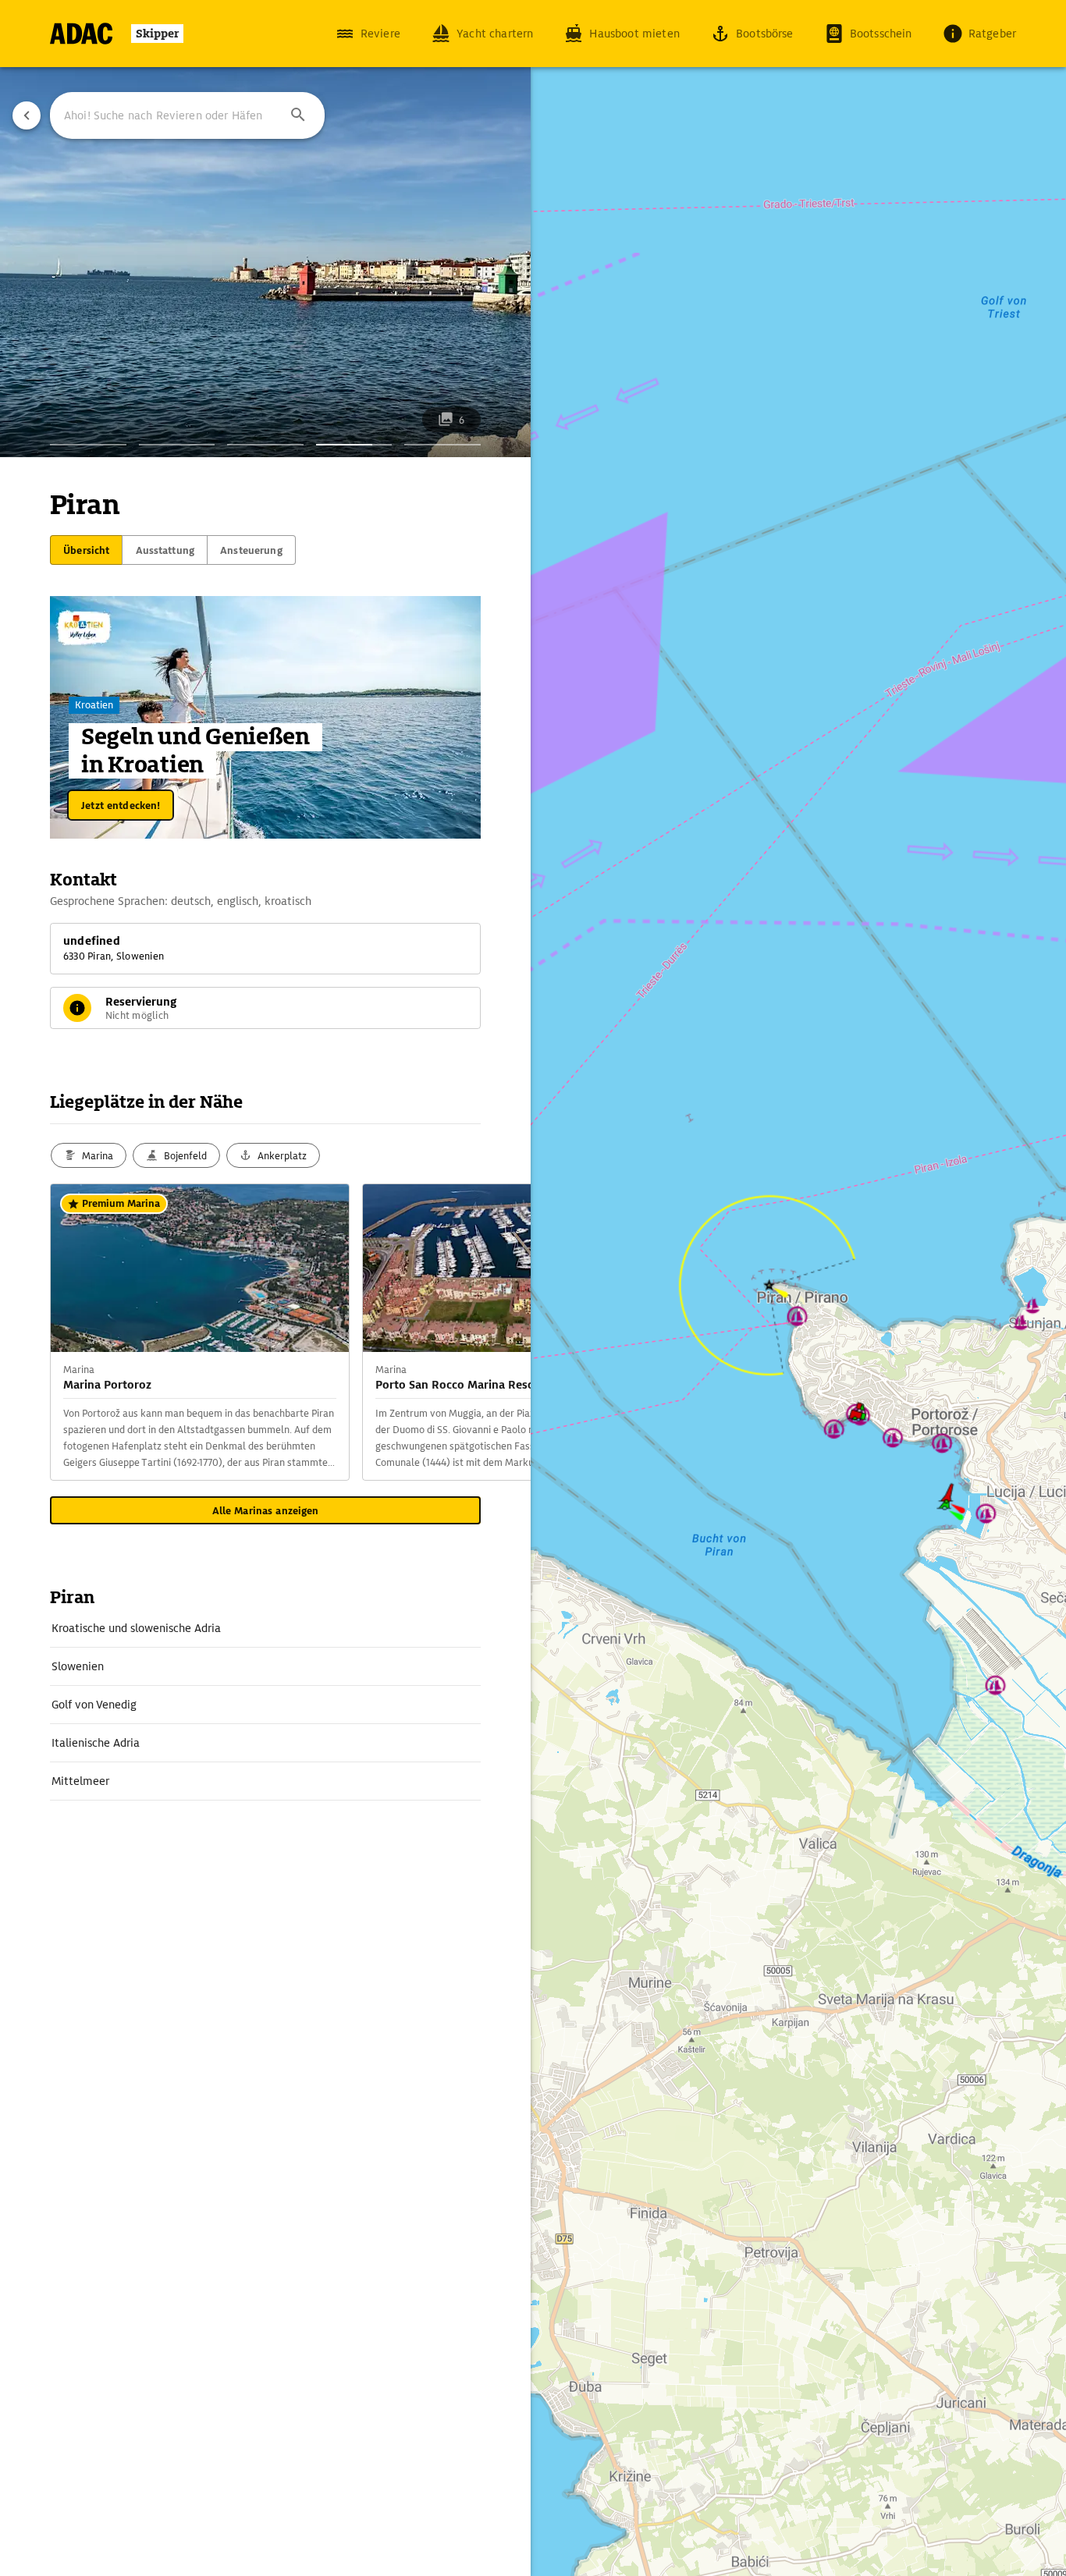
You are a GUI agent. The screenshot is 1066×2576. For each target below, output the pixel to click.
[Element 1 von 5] (88, 445)
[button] (298, 115)
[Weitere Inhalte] (499, 1332)
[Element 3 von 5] (265, 445)
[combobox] (187, 115)
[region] (533, 1288)
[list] (265, 1705)
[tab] (86, 550)
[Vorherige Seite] (27, 115)
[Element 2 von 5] (177, 445)
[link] (265, 1628)
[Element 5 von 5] (442, 445)
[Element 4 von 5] (354, 445)
